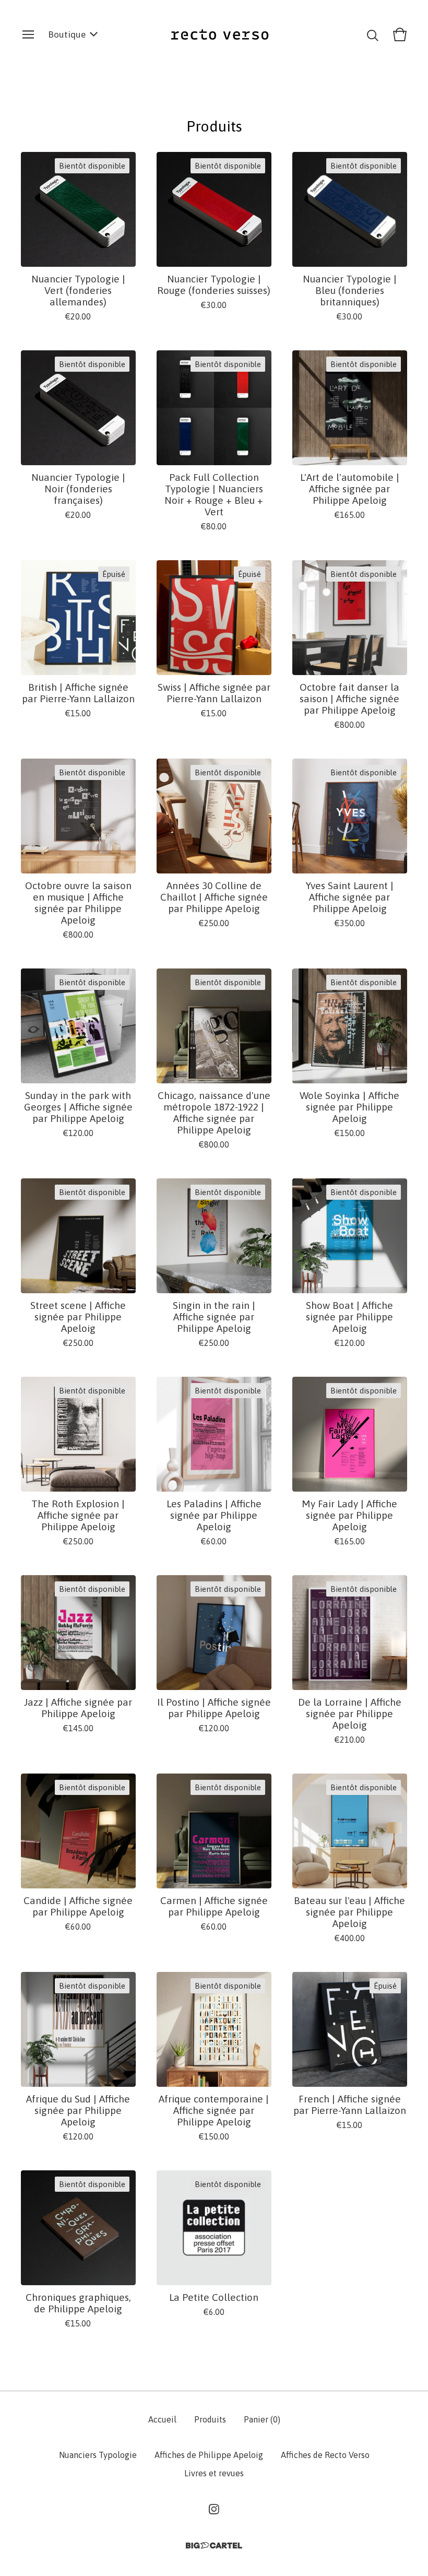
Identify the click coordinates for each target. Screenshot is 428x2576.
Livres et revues (214, 2473)
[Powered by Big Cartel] (214, 2545)
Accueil (162, 2419)
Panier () (262, 2419)
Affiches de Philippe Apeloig (209, 2455)
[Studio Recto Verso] (220, 34)
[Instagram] (214, 2509)
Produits (210, 2419)
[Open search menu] (373, 34)
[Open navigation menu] (28, 34)
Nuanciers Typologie (98, 2455)
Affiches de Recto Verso (325, 2455)
